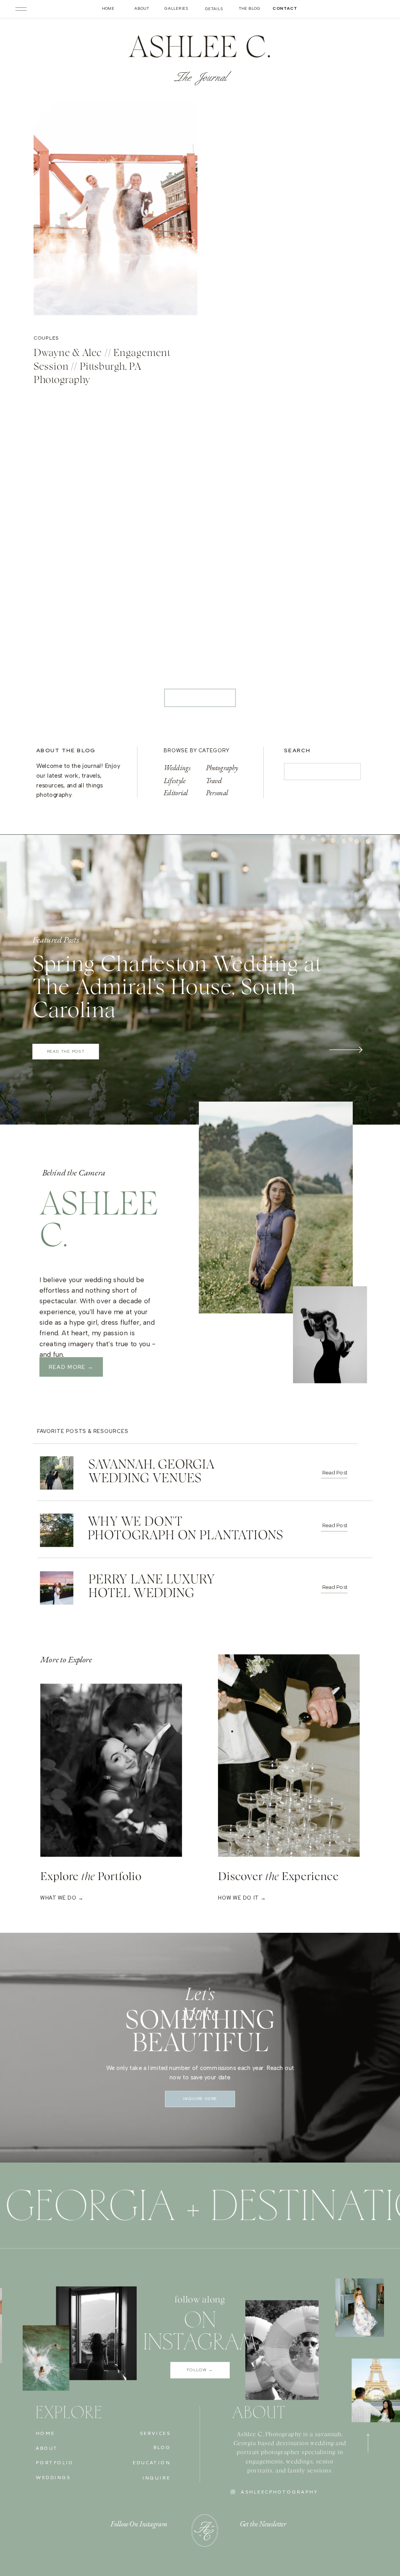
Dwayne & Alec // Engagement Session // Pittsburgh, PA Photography (102, 367)
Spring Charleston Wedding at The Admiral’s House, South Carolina (177, 988)
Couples (46, 338)
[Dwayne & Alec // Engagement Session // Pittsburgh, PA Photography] (115, 216)
